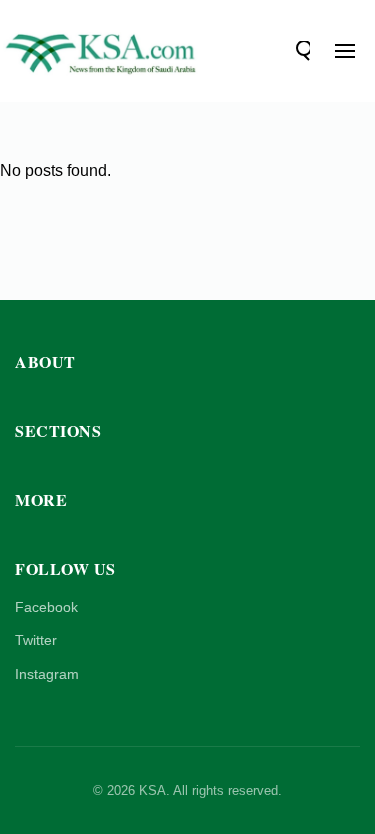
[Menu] (345, 51)
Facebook (46, 607)
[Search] (300, 51)
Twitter (36, 640)
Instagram (47, 674)
